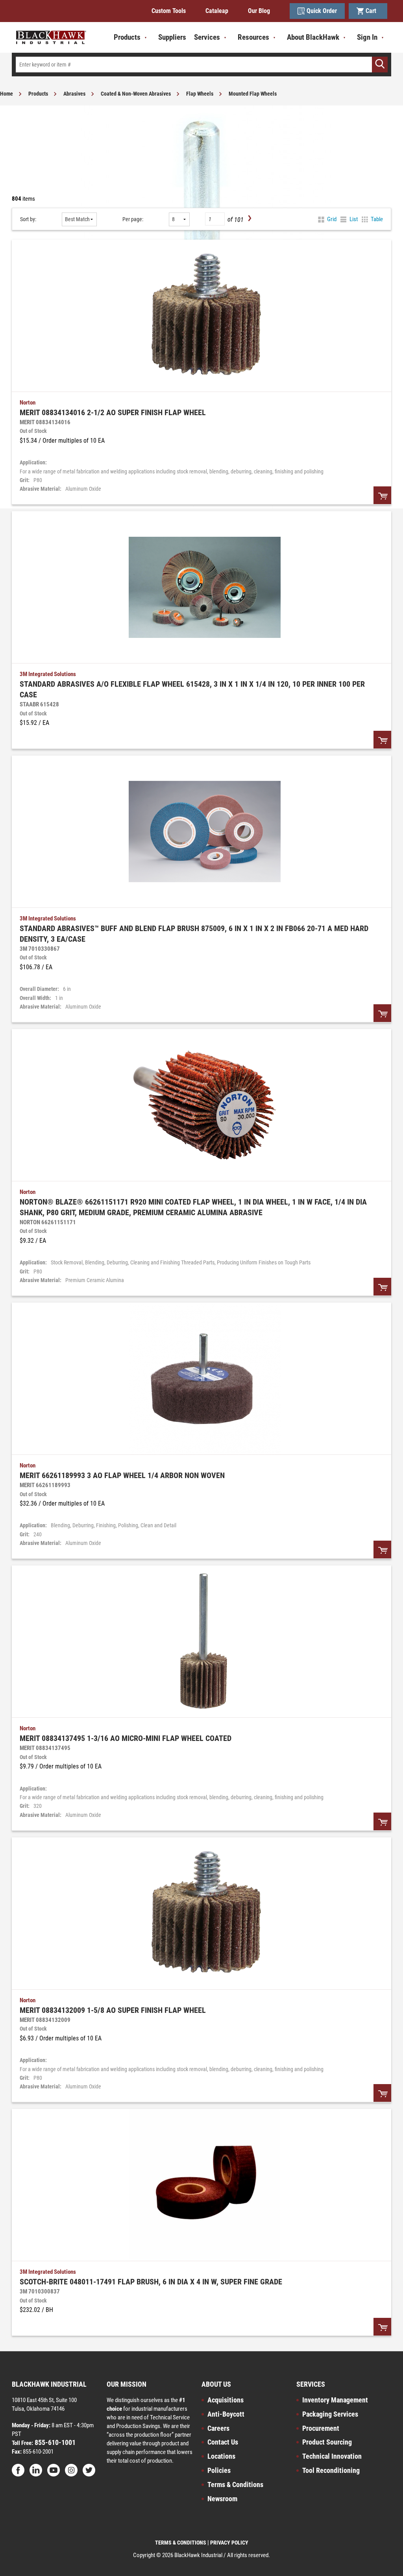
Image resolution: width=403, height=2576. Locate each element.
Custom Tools (169, 11)
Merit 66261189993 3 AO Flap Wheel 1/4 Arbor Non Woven (122, 1475)
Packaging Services (330, 2414)
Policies (219, 2470)
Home (6, 94)
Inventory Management (335, 2400)
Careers (218, 2428)
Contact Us (223, 2442)
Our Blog (259, 11)
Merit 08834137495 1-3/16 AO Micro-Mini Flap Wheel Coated (126, 1738)
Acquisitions (226, 2400)
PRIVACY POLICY (229, 2543)
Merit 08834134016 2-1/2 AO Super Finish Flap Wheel (113, 412)
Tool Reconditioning (331, 2470)
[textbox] (201, 65)
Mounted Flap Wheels (253, 94)
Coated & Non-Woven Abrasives (136, 94)
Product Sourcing (327, 2442)
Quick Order (322, 11)
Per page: (133, 219)
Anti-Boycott (226, 2414)
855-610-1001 (54, 2442)
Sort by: (28, 219)
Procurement (321, 2428)
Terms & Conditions (235, 2485)
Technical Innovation (332, 2456)
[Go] (380, 65)
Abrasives (74, 94)
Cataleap (217, 11)
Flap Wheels (200, 94)
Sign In (367, 37)
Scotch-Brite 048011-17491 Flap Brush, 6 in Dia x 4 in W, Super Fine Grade (151, 2282)
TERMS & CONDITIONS (181, 2543)
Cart (372, 11)
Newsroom (222, 2499)
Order (382, 495)
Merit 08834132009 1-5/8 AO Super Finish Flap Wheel (113, 2010)
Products (38, 94)
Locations (221, 2456)
